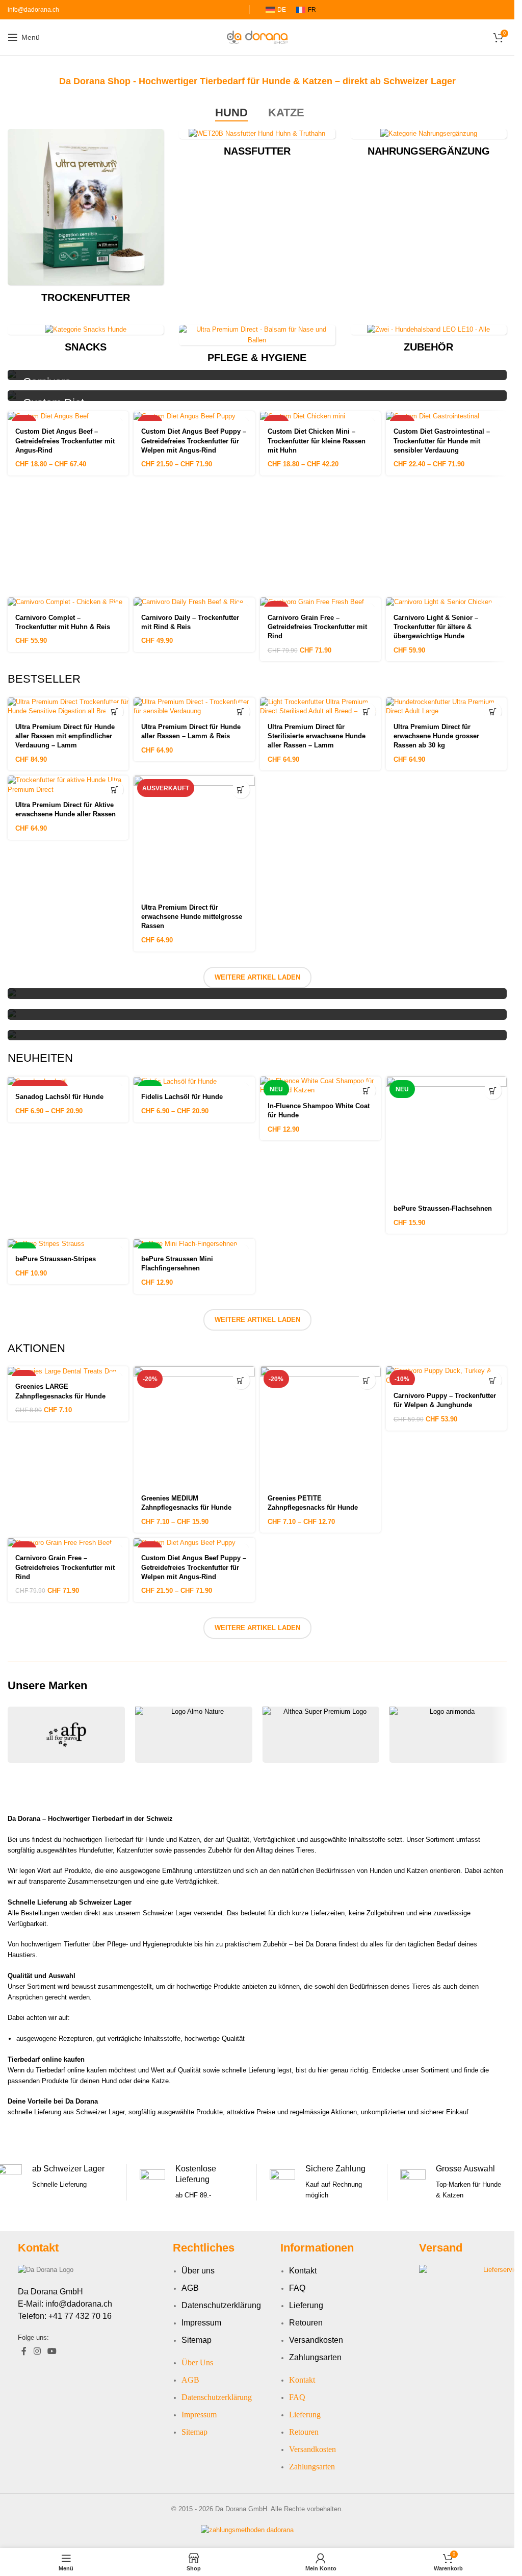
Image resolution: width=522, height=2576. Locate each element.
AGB (190, 2288)
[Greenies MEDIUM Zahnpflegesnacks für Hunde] (194, 1427)
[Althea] (321, 1735)
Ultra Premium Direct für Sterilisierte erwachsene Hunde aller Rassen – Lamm (317, 736)
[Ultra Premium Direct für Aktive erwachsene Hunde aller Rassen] (68, 785)
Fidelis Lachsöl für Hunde (182, 1097)
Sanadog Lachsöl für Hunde (59, 1097)
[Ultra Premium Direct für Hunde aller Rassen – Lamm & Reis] (194, 707)
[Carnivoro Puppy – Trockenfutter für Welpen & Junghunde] (446, 1375)
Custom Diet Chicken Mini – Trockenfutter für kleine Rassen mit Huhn (317, 441)
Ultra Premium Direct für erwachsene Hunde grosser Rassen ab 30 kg (436, 736)
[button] (114, 711)
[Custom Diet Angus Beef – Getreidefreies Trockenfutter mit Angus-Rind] (68, 416)
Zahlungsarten (315, 2357)
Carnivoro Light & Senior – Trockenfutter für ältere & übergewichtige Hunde (436, 627)
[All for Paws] (66, 1735)
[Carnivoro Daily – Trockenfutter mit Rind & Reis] (194, 602)
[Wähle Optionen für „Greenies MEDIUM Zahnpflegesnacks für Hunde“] (241, 1380)
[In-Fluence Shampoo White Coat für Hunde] (320, 1086)
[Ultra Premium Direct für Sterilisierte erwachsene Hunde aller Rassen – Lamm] (320, 707)
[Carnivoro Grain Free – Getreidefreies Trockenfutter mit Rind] (320, 602)
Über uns (198, 2271)
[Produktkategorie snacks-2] (86, 342)
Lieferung (306, 2305)
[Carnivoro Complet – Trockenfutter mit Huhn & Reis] (68, 602)
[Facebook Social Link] (24, 2351)
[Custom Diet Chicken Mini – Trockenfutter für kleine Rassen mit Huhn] (320, 416)
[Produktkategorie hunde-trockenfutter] (86, 219)
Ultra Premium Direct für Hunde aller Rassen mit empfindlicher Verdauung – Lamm (65, 736)
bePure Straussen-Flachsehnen (443, 1208)
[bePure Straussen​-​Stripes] (68, 1244)
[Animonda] (448, 1735)
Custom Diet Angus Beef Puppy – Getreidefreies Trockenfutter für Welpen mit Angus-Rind (194, 441)
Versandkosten (316, 2340)
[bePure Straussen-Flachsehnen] (446, 1137)
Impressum (201, 2323)
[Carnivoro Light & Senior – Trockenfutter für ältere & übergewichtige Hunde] (446, 602)
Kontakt (303, 2271)
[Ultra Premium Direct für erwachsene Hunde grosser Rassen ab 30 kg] (446, 707)
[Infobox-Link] (192, 2182)
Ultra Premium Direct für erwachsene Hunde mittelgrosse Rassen (192, 917)
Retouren (306, 2323)
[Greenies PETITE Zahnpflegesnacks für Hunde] (320, 1427)
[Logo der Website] (257, 36)
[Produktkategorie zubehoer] (429, 342)
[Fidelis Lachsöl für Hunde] (194, 1081)
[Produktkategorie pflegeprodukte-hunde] (257, 347)
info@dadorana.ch (33, 10)
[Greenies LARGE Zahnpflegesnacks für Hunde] (68, 1371)
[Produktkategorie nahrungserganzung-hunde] (429, 146)
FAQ (297, 2288)
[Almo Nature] (194, 1735)
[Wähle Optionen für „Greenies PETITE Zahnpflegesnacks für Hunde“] (367, 1380)
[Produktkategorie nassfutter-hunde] (257, 146)
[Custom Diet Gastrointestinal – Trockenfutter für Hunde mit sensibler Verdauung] (446, 416)
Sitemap (197, 2340)
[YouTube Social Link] (52, 2351)
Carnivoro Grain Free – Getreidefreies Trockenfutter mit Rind (317, 627)
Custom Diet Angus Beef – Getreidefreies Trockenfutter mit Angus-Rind (65, 441)
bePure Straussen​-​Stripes (56, 1259)
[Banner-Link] (257, 375)
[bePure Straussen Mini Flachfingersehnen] (194, 1244)
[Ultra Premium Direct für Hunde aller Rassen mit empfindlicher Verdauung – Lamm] (68, 707)
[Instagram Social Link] (37, 2351)
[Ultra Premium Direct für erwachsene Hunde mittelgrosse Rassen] (194, 836)
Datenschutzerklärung (221, 2305)
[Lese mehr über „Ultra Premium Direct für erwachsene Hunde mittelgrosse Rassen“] (241, 790)
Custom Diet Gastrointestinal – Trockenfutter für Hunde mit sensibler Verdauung (442, 441)
